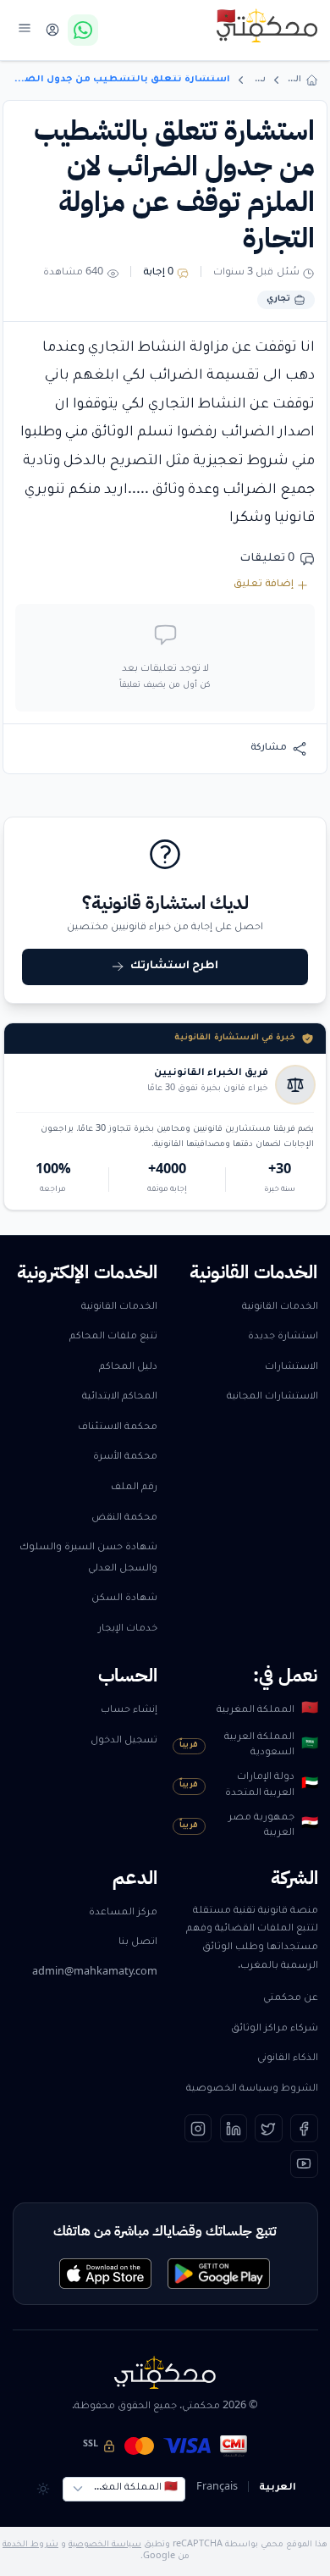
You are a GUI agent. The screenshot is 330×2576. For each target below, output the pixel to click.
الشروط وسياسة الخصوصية (252, 2089)
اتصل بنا (138, 1943)
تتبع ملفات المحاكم (113, 1337)
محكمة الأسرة (125, 1457)
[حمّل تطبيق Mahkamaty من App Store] (105, 2274)
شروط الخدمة (30, 2545)
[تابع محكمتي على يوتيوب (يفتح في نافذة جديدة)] (304, 2164)
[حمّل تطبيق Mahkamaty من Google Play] (219, 2274)
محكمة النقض (124, 1518)
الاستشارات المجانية (272, 1397)
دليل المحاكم (128, 1368)
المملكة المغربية (267, 1710)
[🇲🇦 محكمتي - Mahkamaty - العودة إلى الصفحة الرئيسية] (267, 25)
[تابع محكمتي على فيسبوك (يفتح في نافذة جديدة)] (304, 2128)
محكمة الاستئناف (118, 1428)
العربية (278, 2488)
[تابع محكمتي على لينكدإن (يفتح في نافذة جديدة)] (234, 2128)
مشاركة (269, 748)
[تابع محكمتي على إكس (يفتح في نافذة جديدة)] (269, 2128)
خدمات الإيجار (128, 1629)
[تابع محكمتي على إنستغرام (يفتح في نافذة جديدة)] (198, 2128)
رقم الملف (134, 1488)
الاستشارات (291, 1368)
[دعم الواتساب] (83, 30)
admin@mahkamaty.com (95, 1973)
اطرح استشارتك (174, 967)
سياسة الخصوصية (105, 2545)
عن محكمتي (291, 1999)
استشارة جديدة (283, 1337)
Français (217, 2488)
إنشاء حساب (129, 1711)
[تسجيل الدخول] (52, 30)
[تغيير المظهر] (43, 2489)
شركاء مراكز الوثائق (275, 2029)
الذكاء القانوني (288, 2059)
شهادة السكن (124, 1599)
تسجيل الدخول (124, 1741)
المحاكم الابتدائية (120, 1397)
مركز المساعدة (123, 1913)
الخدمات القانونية (280, 1307)
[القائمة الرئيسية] (25, 28)
